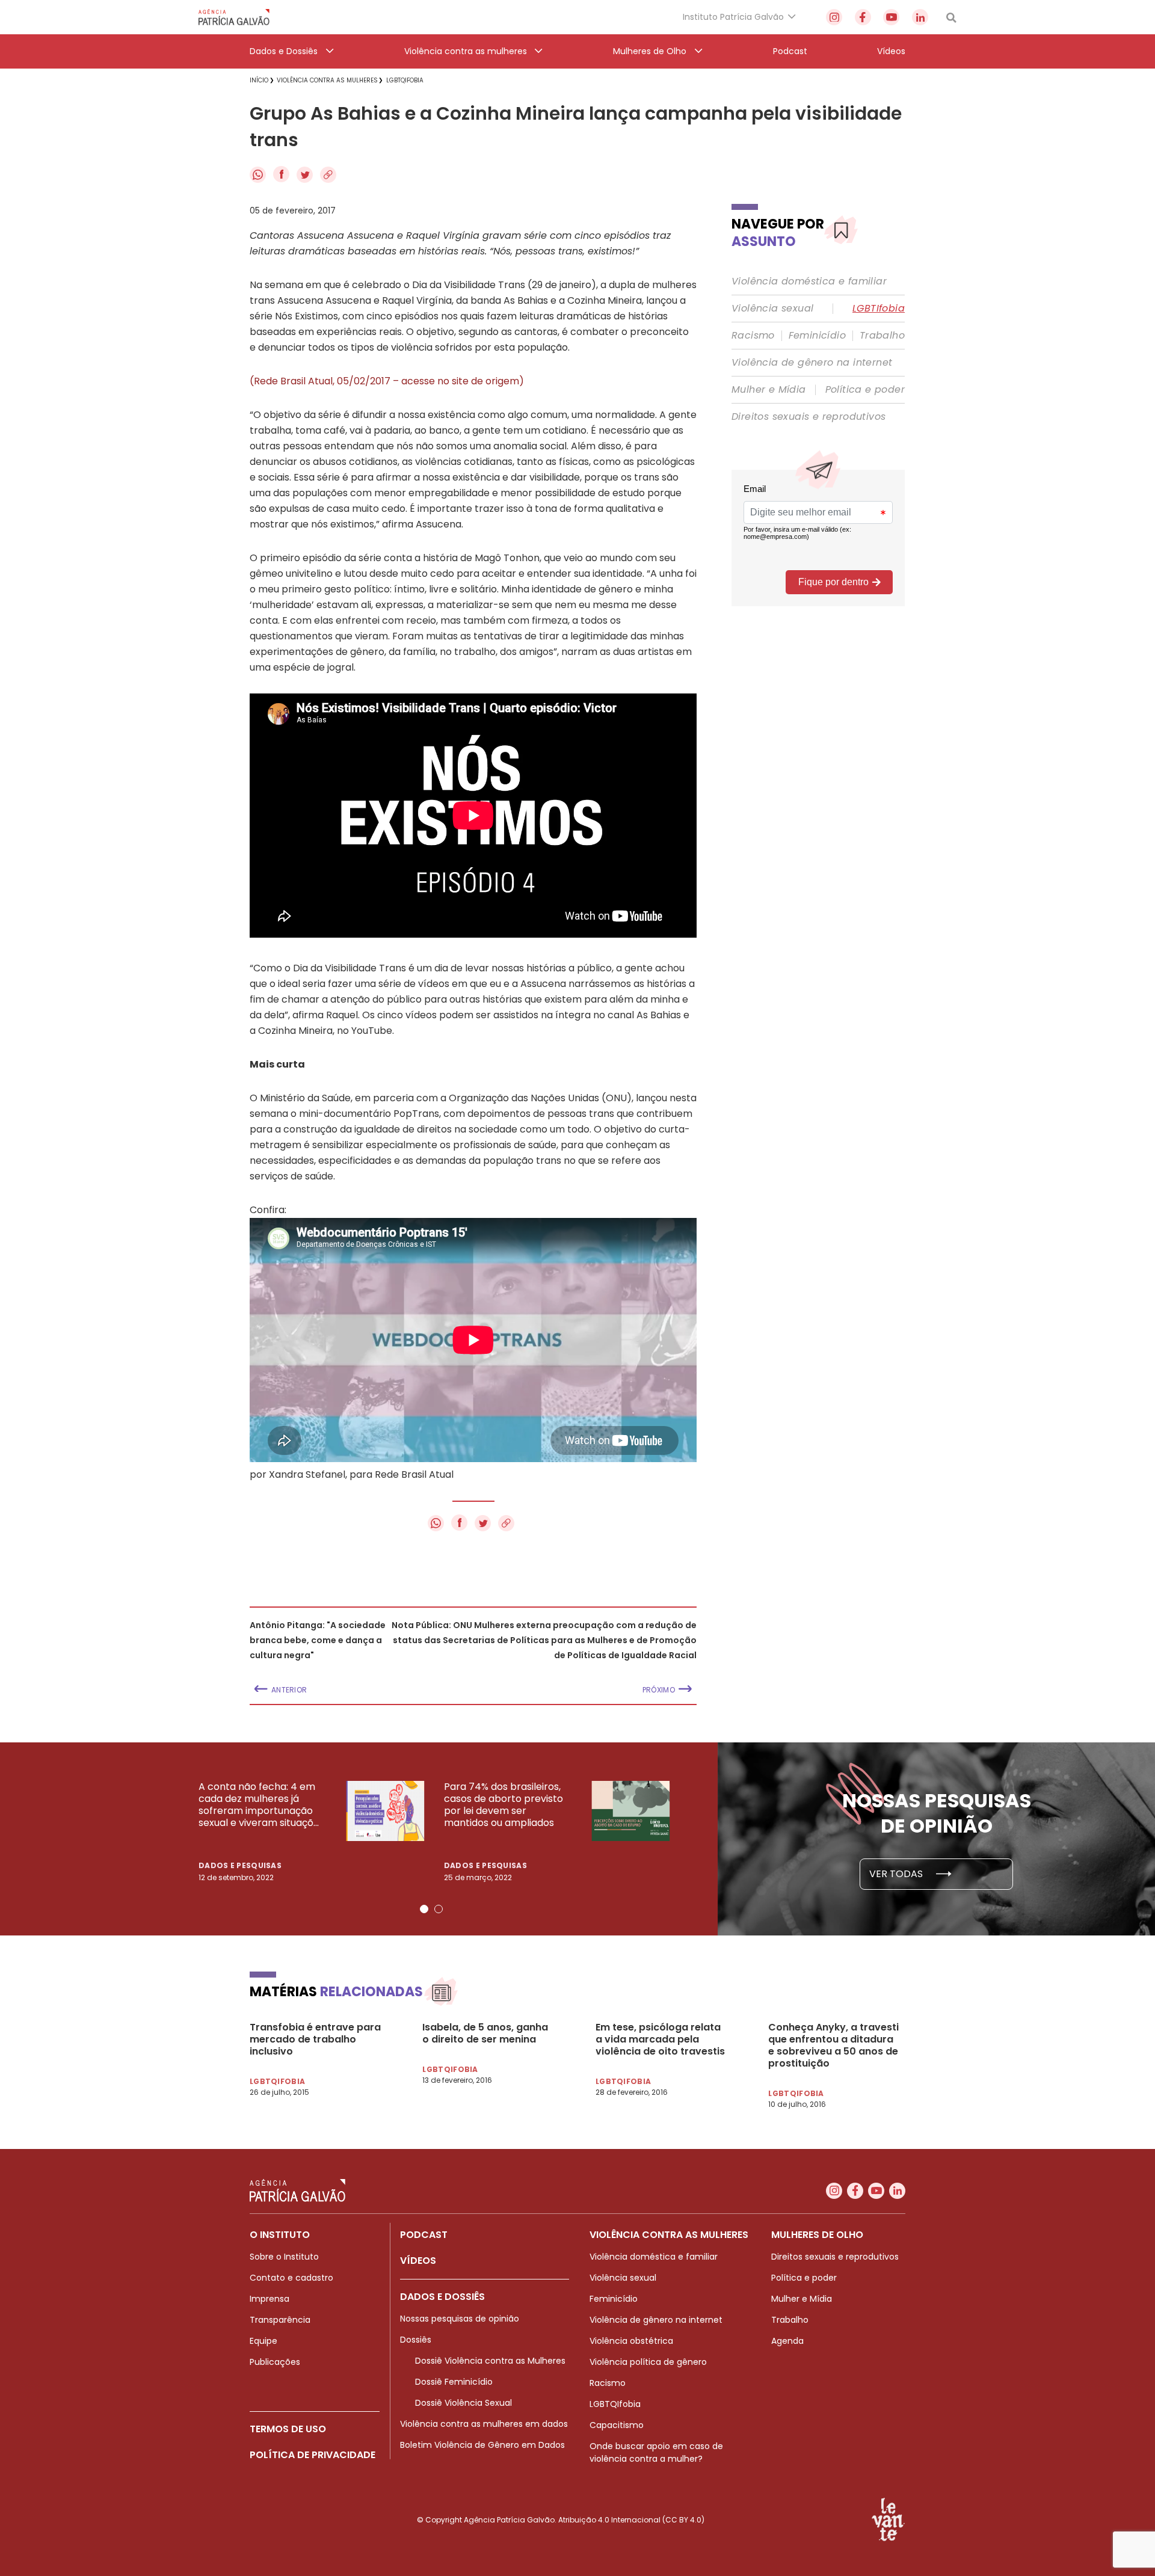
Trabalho (882, 336)
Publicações (275, 2362)
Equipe (263, 2341)
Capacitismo (617, 2425)
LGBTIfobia (879, 309)
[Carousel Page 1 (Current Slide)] (424, 1909)
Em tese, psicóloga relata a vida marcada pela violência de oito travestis (660, 2040)
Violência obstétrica (631, 2341)
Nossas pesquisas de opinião (460, 2319)
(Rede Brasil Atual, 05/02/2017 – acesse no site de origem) (387, 381)
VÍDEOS (418, 2261)
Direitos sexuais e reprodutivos (808, 417)
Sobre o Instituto (284, 2257)
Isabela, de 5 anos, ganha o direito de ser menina (485, 2033)
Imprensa (269, 2299)
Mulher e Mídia (769, 390)
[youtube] (891, 17)
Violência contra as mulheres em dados (484, 2424)
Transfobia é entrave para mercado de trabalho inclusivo (315, 2040)
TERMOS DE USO (288, 2429)
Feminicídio (817, 336)
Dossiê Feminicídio (454, 2382)
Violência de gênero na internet (812, 363)
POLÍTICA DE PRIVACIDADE (313, 2455)
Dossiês (416, 2340)
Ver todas (897, 1874)
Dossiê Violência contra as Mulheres (490, 2361)
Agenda (787, 2341)
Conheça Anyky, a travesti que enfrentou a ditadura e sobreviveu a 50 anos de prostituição (833, 2046)
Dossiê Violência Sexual (464, 2403)
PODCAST (424, 2235)
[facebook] (863, 17)
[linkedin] (920, 17)
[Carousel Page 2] (439, 1909)
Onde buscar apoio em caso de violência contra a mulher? (656, 2452)
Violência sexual (772, 309)
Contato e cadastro (291, 2278)
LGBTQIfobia (615, 2404)
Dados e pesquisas (240, 1865)
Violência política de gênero (648, 2362)
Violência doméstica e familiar (809, 281)
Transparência (280, 2320)
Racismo (753, 336)
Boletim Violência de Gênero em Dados (482, 2445)
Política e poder (865, 390)
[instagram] (834, 17)
